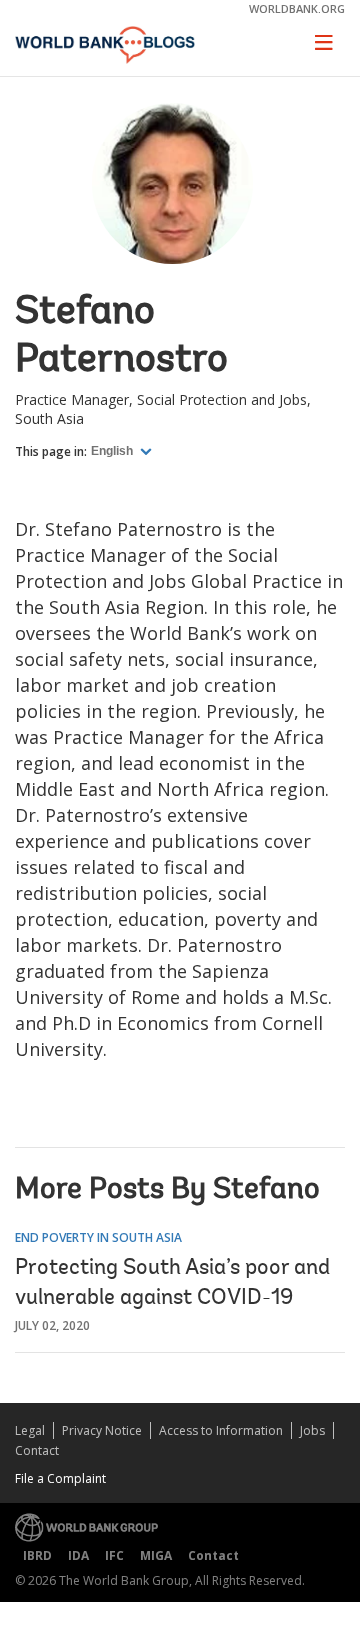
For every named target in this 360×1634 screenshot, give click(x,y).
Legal (30, 1430)
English (113, 451)
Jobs (312, 1430)
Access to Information (221, 1430)
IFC (114, 1555)
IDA (78, 1555)
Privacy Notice (102, 1430)
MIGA (156, 1555)
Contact (37, 1450)
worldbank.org (297, 8)
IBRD (37, 1555)
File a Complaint (60, 1478)
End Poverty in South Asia (98, 1237)
